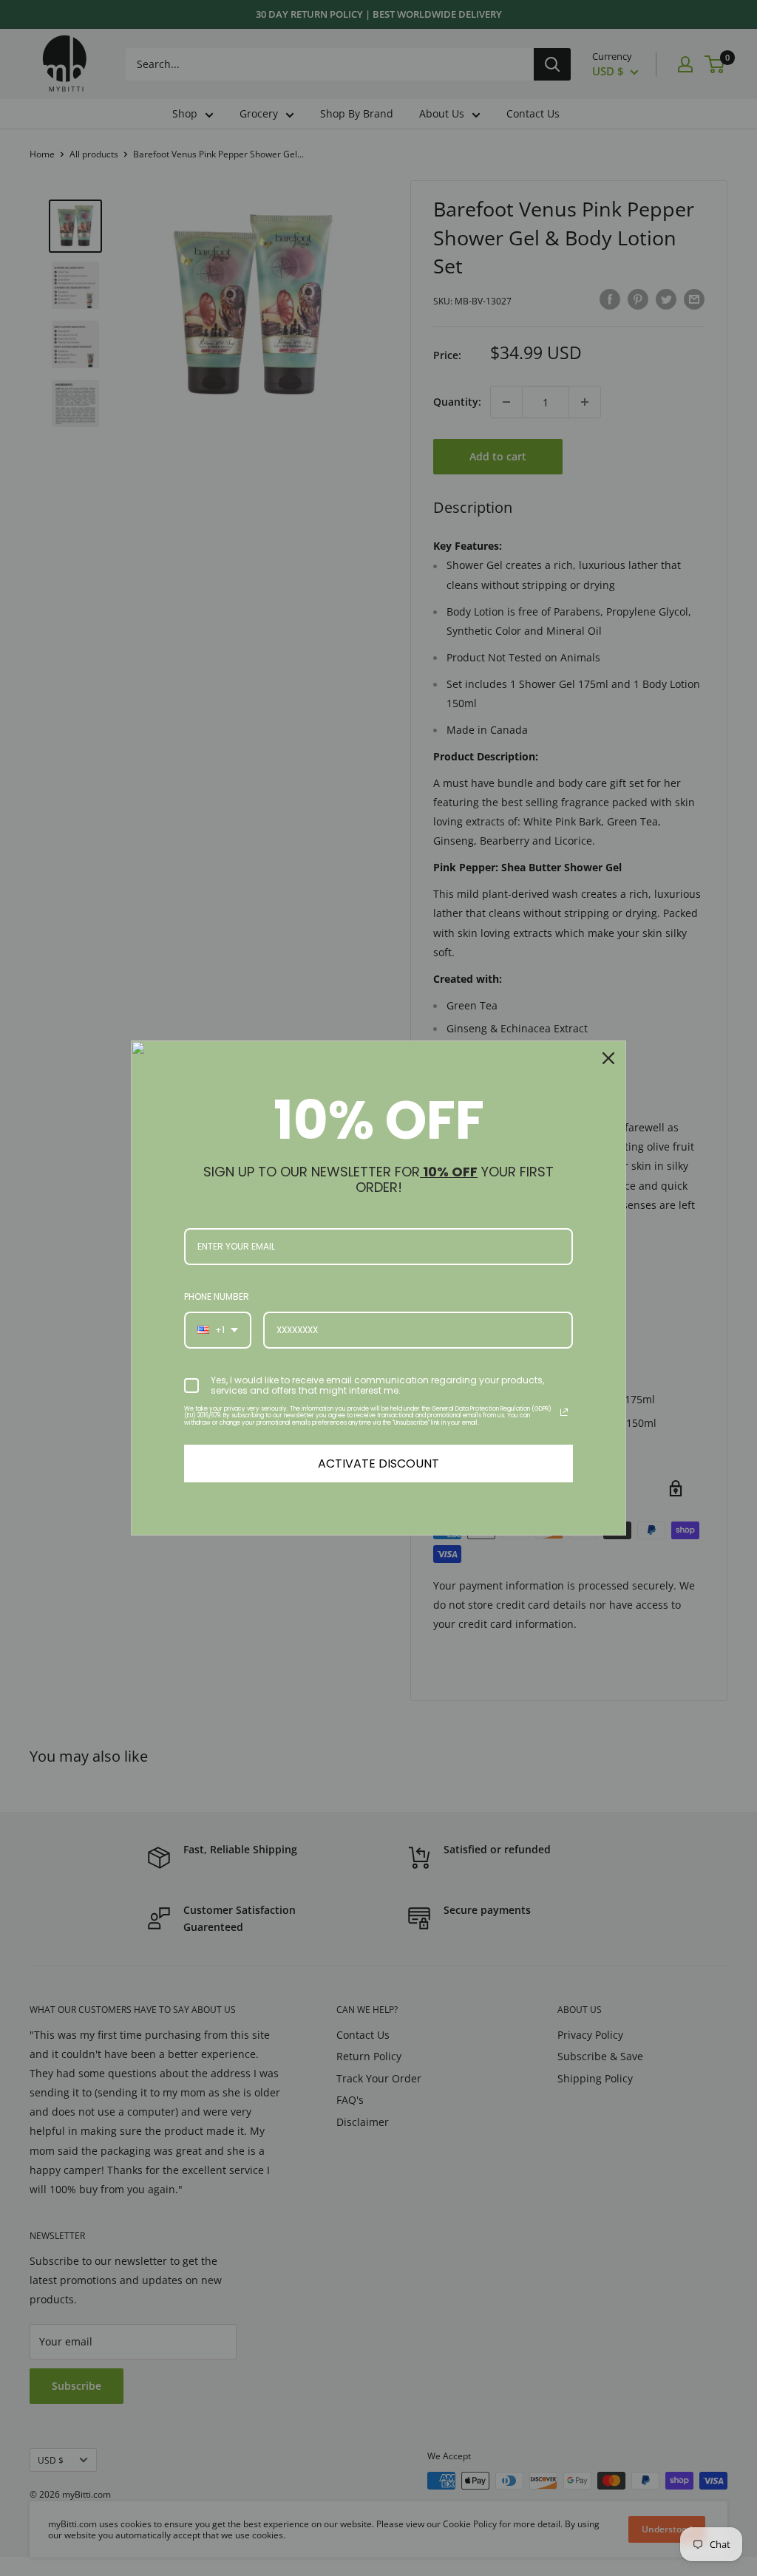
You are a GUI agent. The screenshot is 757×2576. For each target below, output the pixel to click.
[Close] (608, 1058)
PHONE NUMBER (217, 1296)
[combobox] (218, 1330)
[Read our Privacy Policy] (564, 1412)
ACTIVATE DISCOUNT (378, 1464)
